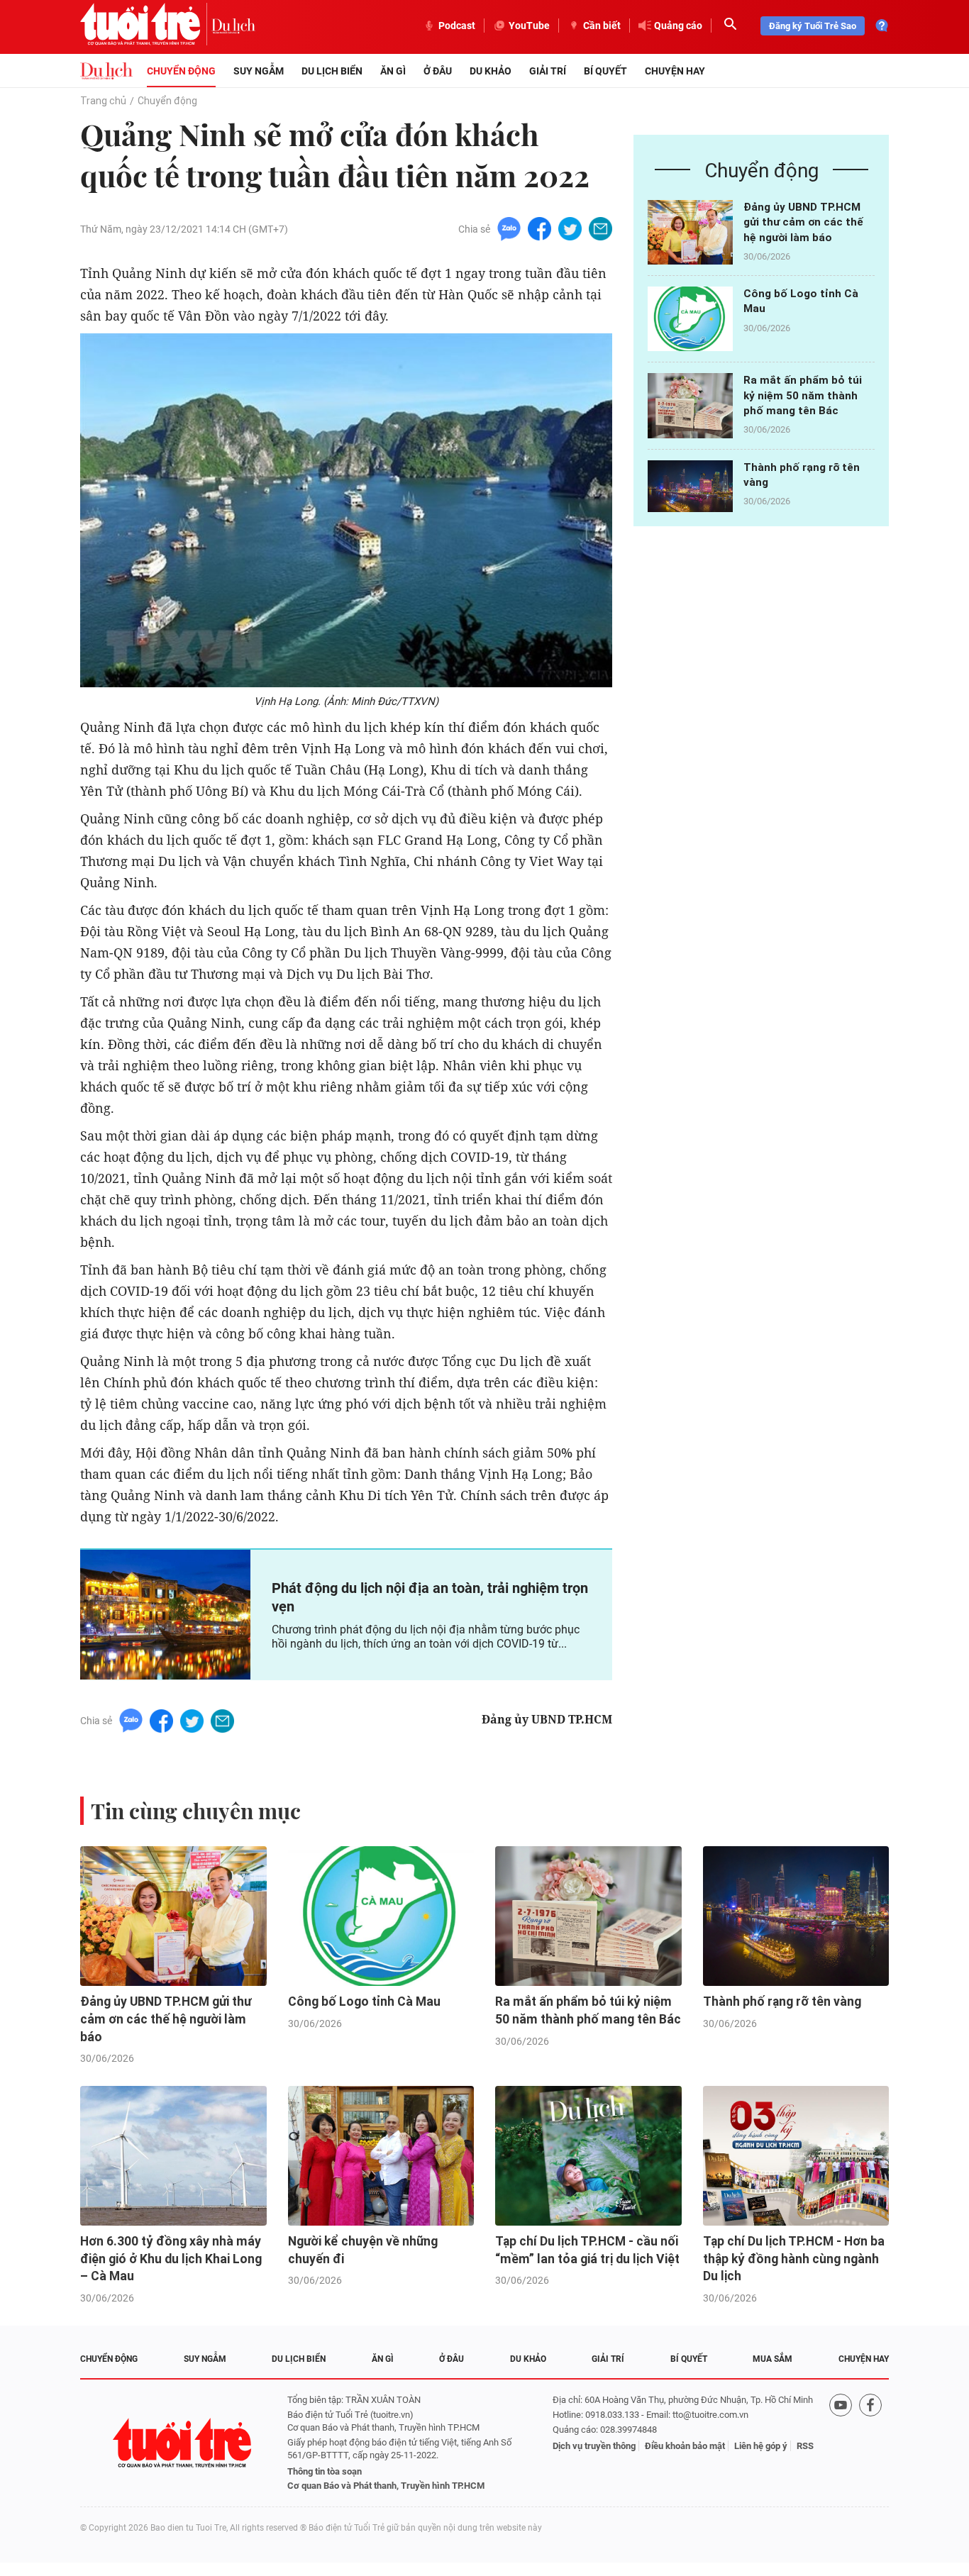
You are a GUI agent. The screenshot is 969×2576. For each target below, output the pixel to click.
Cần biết (602, 26)
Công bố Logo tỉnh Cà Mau (364, 2002)
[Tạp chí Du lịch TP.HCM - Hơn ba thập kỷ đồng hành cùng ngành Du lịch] (796, 2156)
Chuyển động (181, 71)
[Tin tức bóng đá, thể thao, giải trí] (106, 71)
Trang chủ (103, 101)
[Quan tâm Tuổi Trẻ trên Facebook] (870, 2443)
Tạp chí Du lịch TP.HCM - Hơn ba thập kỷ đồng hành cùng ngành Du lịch (794, 2259)
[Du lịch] (233, 26)
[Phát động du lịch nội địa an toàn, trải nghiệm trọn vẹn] (165, 1614)
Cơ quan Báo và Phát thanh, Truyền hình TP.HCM (386, 2486)
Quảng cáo (678, 26)
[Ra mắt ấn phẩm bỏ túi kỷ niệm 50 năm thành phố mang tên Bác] (690, 405)
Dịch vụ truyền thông (594, 2446)
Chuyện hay (675, 71)
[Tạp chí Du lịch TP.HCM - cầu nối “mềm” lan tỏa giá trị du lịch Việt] (588, 2156)
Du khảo (491, 71)
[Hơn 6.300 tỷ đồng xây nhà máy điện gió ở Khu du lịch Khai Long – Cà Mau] (173, 2156)
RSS (805, 2446)
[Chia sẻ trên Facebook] (539, 228)
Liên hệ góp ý (761, 2446)
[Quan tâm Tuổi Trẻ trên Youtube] (841, 2443)
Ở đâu (438, 71)
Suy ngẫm (259, 71)
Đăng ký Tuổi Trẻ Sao (813, 26)
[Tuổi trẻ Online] (184, 2443)
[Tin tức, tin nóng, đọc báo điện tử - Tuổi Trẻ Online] (146, 26)
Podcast (457, 26)
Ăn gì (393, 71)
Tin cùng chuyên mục (196, 1811)
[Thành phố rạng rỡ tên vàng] (690, 493)
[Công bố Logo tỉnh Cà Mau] (690, 319)
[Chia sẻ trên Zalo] (509, 228)
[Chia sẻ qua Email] (600, 228)
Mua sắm (773, 2359)
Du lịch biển (332, 71)
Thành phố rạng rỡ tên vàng (782, 2002)
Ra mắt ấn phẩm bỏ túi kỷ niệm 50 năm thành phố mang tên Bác (803, 395)
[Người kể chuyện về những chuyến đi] (381, 2156)
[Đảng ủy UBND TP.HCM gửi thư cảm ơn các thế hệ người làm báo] (690, 232)
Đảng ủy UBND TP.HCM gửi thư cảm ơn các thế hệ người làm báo (803, 222)
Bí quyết (605, 71)
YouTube (529, 26)
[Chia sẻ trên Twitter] (570, 228)
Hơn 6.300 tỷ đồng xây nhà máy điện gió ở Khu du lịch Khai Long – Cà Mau (171, 2259)
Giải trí (548, 71)
